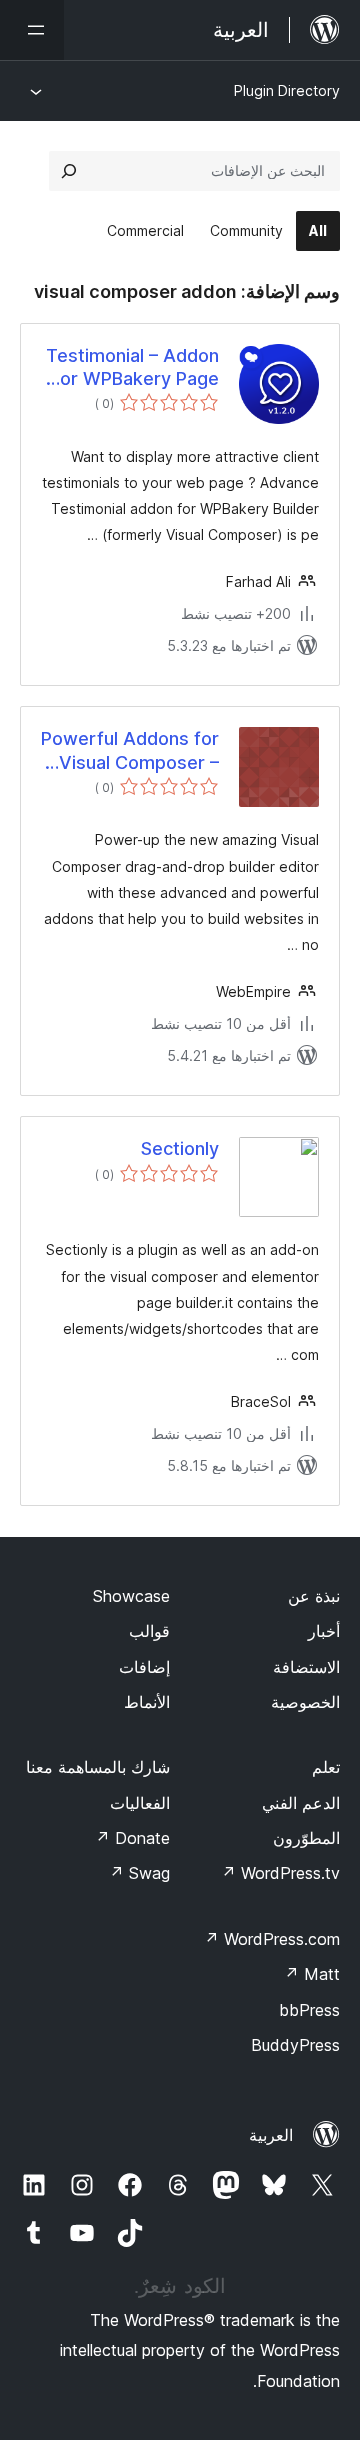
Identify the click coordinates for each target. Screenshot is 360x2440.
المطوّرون (306, 1838)
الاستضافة (306, 1667)
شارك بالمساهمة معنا (98, 1767)
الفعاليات (140, 1803)
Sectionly (180, 1148)
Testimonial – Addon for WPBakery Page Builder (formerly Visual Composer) (132, 368)
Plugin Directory (287, 90)
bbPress (309, 2010)
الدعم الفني (301, 1803)
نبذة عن (314, 1596)
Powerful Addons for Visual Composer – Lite (130, 751)
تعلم (326, 1767)
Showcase (131, 1596)
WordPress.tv (280, 1873)
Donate (132, 1838)
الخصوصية (305, 1702)
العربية (271, 2135)
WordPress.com (272, 1939)
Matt (312, 1974)
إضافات (144, 1667)
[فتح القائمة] (32, 30)
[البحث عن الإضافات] (69, 171)
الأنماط (147, 1702)
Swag (139, 1873)
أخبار (324, 1631)
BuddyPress (295, 2045)
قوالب (149, 1631)
